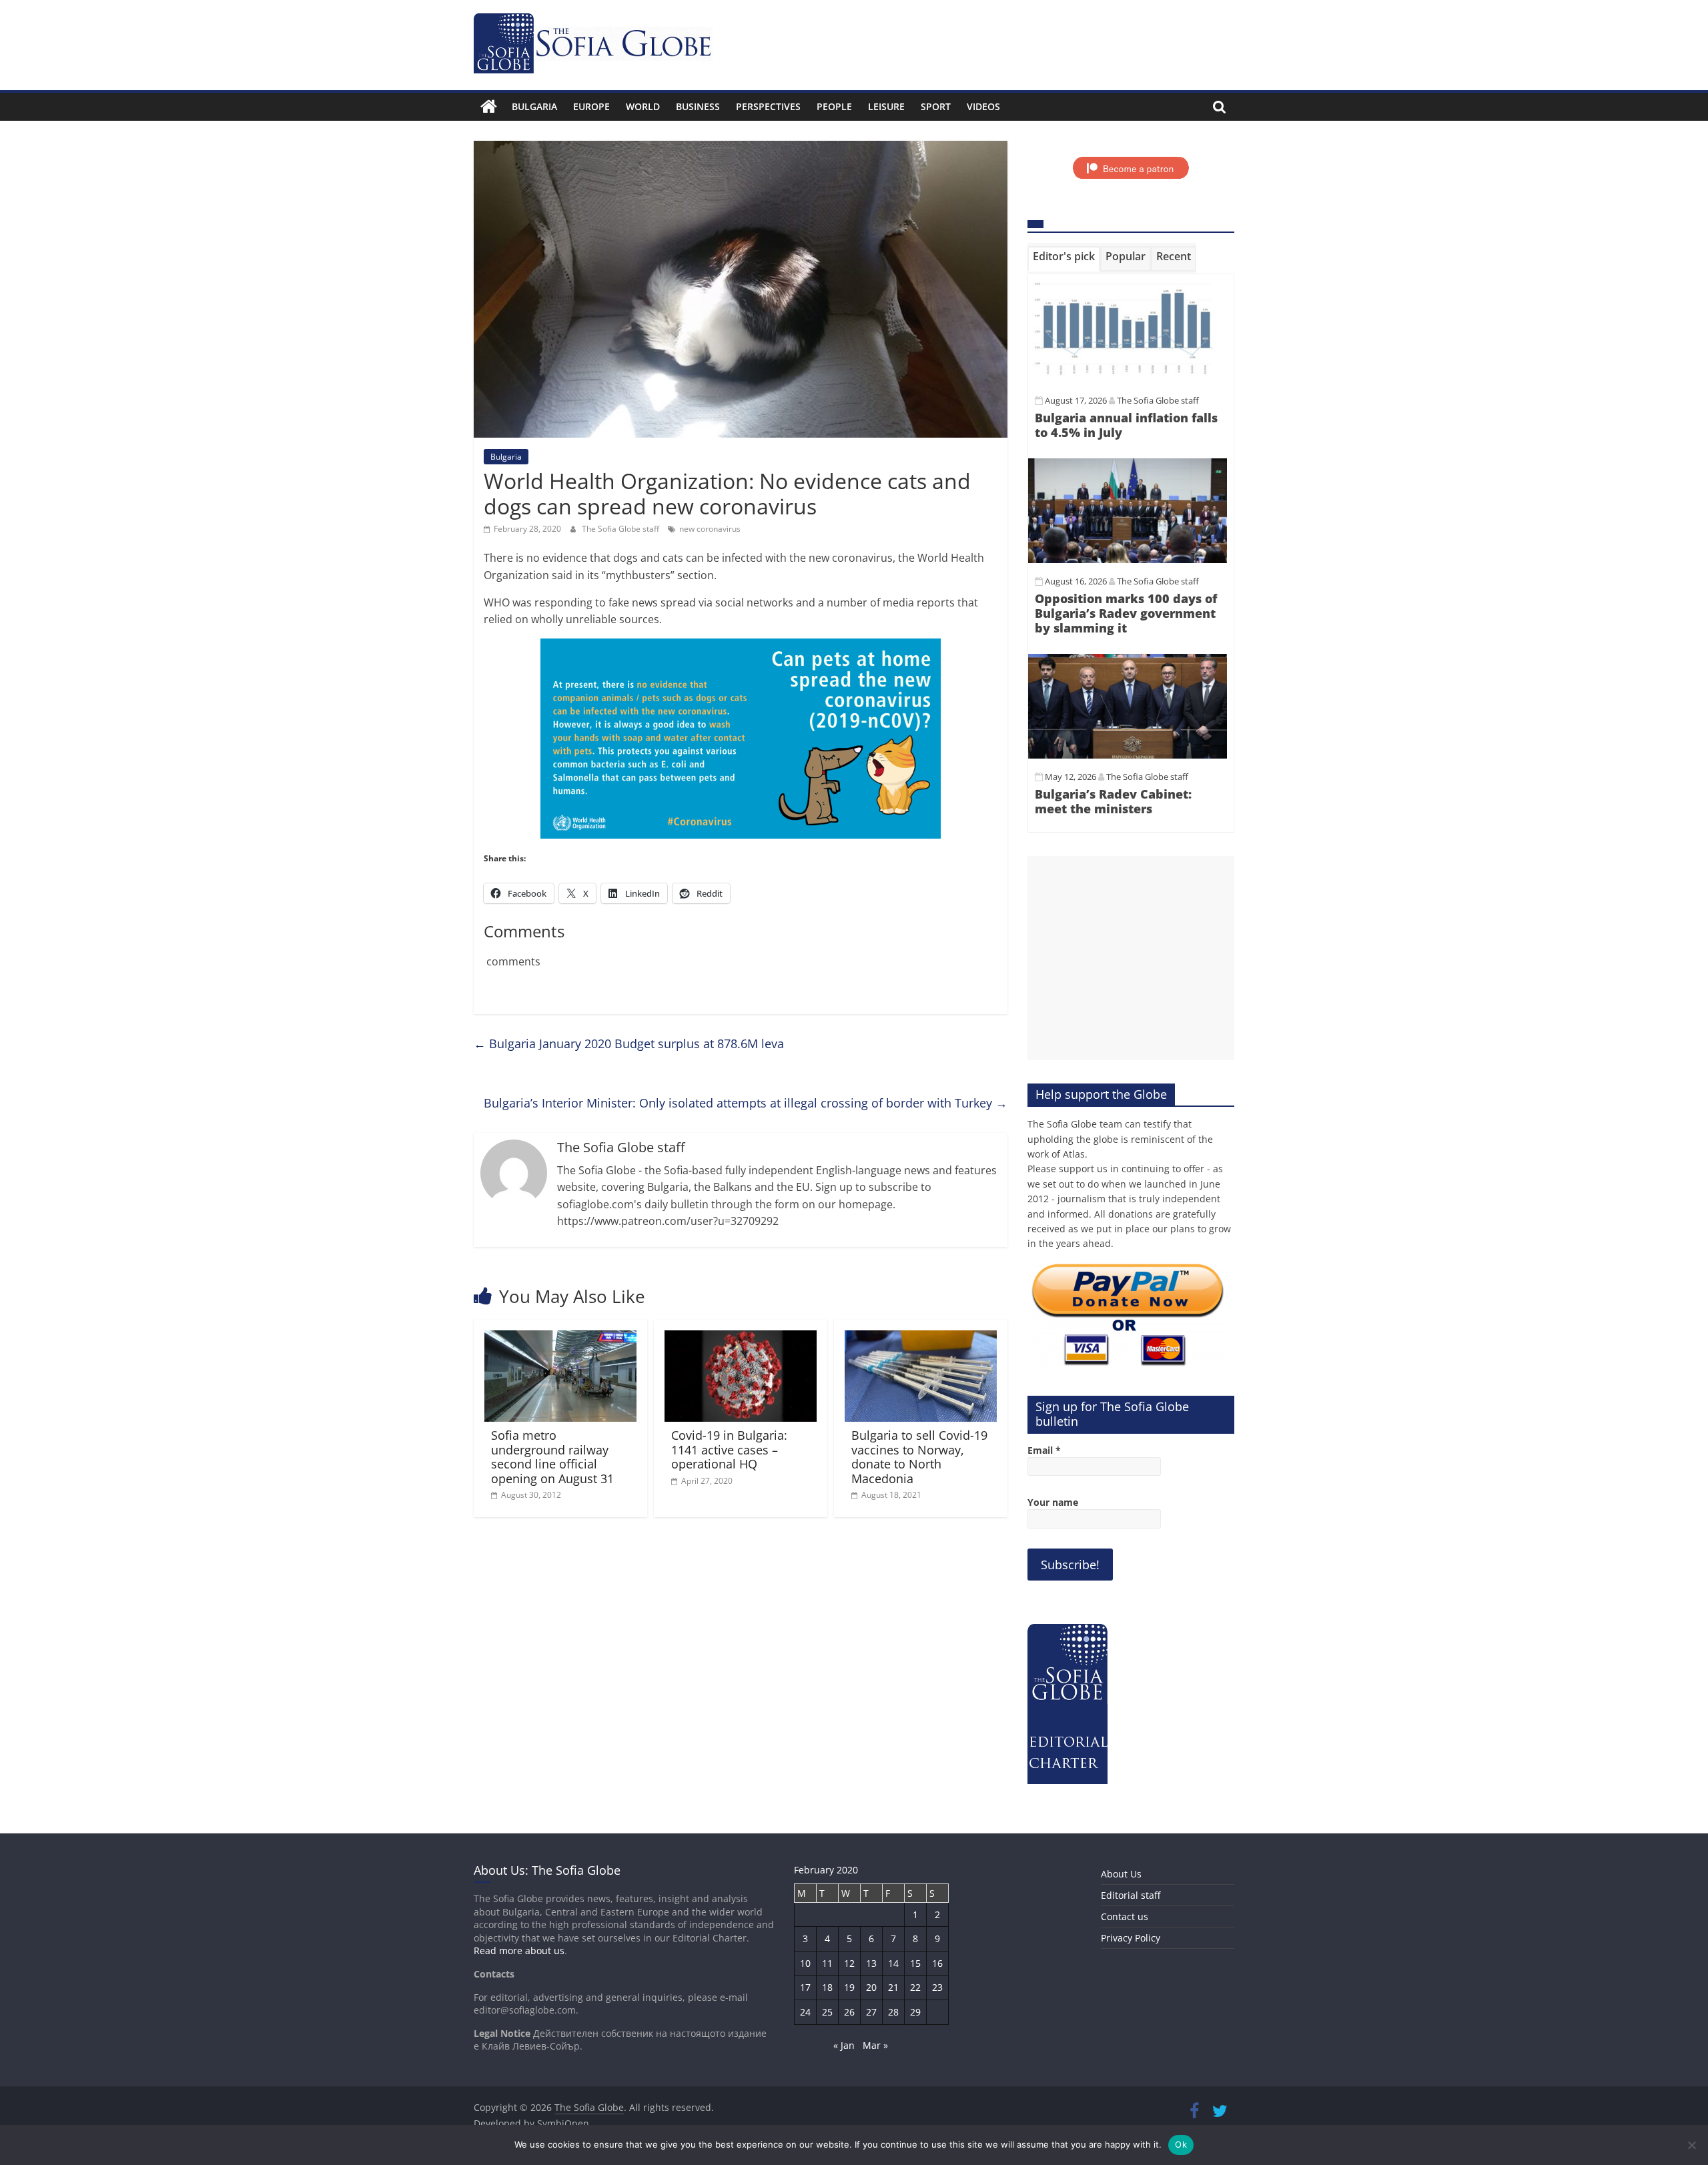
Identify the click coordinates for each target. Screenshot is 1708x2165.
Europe (591, 106)
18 (827, 1987)
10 (805, 1963)
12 (849, 1963)
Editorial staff (1131, 1895)
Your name (1053, 1502)
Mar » (875, 2045)
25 (827, 2012)
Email (1044, 1450)
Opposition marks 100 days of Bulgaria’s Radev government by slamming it (1126, 613)
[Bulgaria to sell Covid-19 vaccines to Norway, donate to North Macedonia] (921, 1338)
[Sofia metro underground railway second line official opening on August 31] (560, 1338)
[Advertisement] (1131, 958)
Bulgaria (534, 106)
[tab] (1064, 259)
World (643, 106)
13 (871, 1963)
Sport (936, 106)
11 (827, 1963)
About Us (1121, 1874)
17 (805, 1987)
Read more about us (519, 1951)
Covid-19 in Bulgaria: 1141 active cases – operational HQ (729, 1449)
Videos (983, 106)
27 (871, 2012)
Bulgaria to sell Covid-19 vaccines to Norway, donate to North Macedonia (919, 1457)
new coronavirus (710, 529)
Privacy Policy (1131, 1938)
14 (893, 1963)
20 (871, 1987)
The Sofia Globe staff (621, 529)
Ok (1181, 2144)
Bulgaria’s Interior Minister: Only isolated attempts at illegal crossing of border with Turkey (746, 1103)
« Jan (844, 2045)
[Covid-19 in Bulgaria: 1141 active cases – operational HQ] (741, 1338)
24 (805, 2012)
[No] (1691, 2145)
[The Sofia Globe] (489, 107)
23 (937, 1987)
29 (915, 2012)
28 (893, 2012)
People (834, 106)
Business (698, 106)
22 (915, 1987)
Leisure (886, 106)
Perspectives (768, 106)
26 (849, 2012)
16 (937, 1963)
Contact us (1125, 1916)
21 (893, 1987)
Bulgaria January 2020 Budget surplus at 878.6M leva (629, 1043)
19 (849, 1987)
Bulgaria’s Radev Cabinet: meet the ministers (1113, 801)
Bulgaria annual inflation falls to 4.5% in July (1126, 425)
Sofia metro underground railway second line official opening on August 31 (552, 1457)
